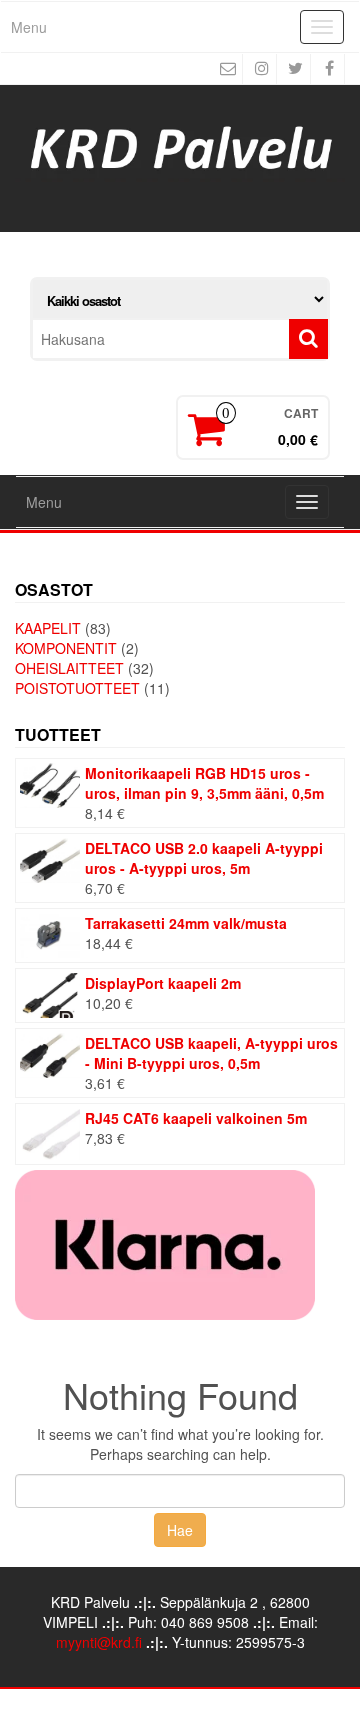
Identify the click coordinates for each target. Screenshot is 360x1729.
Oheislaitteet (69, 668)
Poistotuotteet (77, 688)
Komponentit (66, 648)
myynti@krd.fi (99, 1642)
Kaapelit (48, 628)
